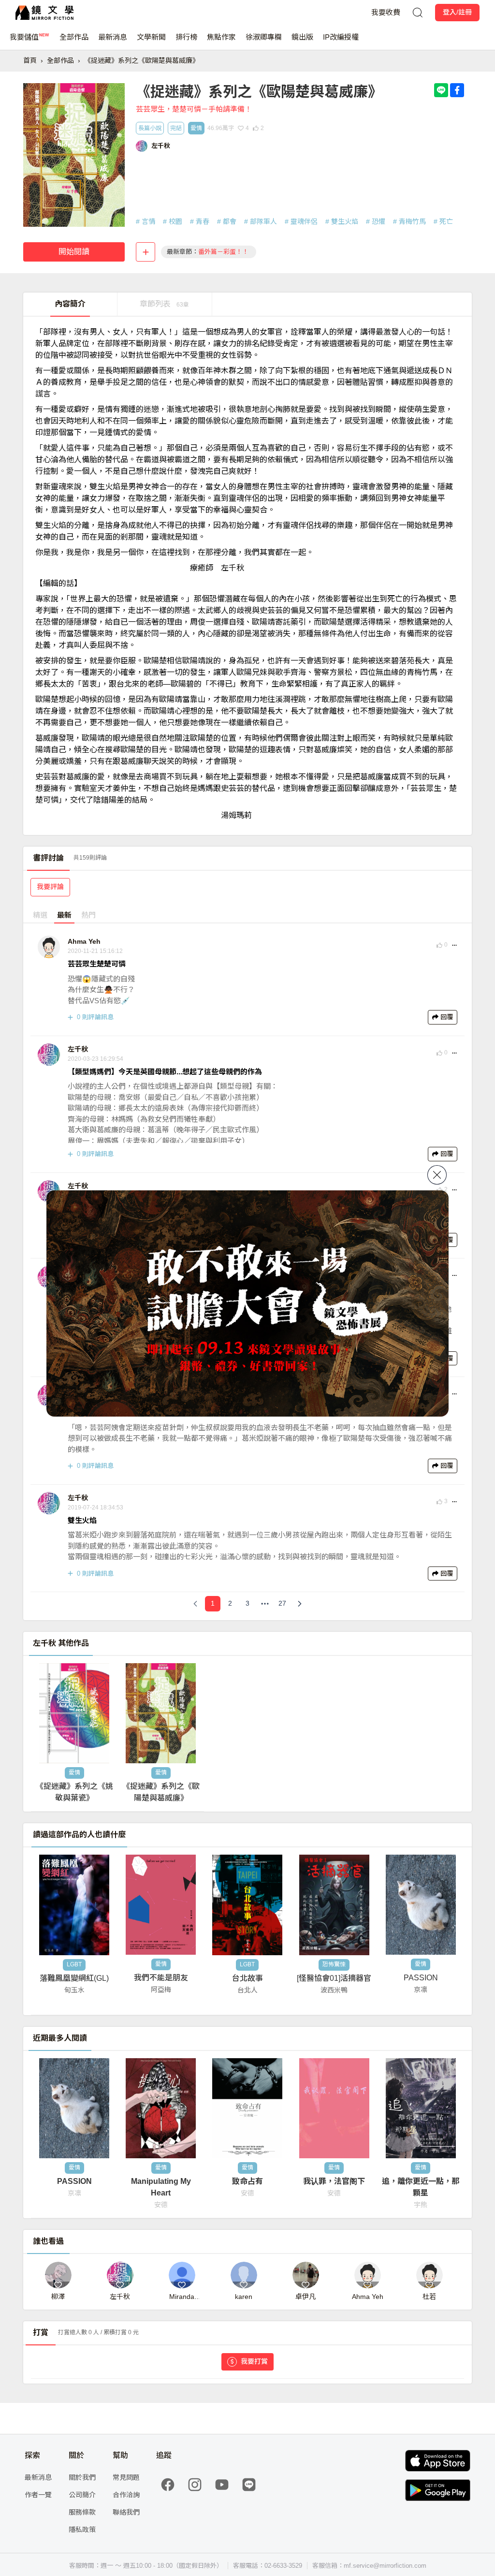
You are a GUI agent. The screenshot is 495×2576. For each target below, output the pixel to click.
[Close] (437, 1175)
